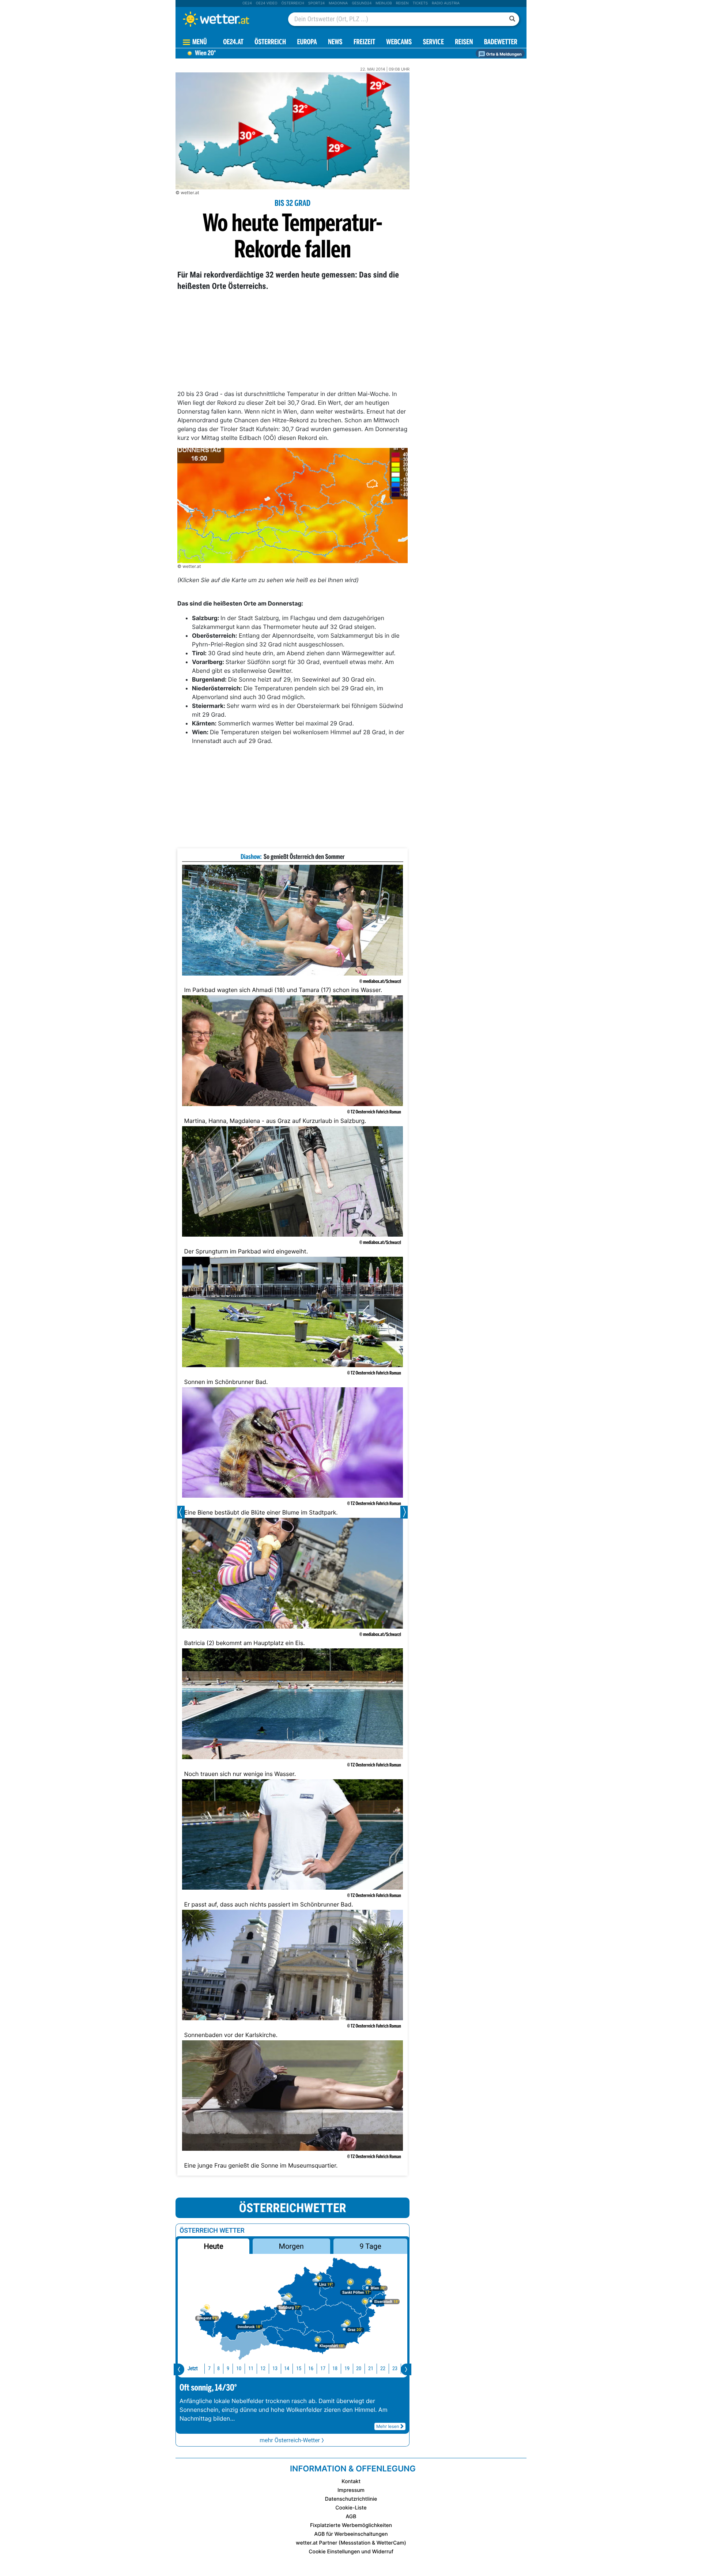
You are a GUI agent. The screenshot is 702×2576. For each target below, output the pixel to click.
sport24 (316, 3)
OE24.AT (233, 43)
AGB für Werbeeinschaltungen (351, 2534)
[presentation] (179, 2369)
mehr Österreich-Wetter (290, 2440)
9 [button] (228, 2368)
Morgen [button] (291, 2246)
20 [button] (359, 2368)
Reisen (402, 3)
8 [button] (218, 2368)
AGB (351, 2517)
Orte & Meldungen (503, 54)
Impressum (351, 2490)
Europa (307, 43)
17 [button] (323, 2368)
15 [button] (299, 2368)
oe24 (247, 3)
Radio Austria (446, 3)
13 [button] (275, 2368)
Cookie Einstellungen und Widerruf (351, 2552)
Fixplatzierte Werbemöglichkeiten (351, 2525)
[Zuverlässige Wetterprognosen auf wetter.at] (228, 19)
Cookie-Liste (351, 2508)
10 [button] (239, 2368)
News (335, 43)
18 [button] (335, 2368)
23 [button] (395, 2368)
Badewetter (501, 43)
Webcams (399, 43)
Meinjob (384, 3)
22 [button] (383, 2368)
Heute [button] (213, 2246)
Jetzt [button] (193, 2368)
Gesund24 (362, 3)
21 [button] (371, 2368)
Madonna (338, 3)
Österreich (292, 3)
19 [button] (347, 2368)
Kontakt (351, 2481)
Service (433, 43)
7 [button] (209, 2368)
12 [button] (263, 2368)
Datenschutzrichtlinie (351, 2499)
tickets (420, 3)
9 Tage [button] (370, 2246)
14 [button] (287, 2368)
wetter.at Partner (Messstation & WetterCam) (351, 2543)
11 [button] (251, 2368)
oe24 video (267, 3)
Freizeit (364, 43)
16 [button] (311, 2368)
